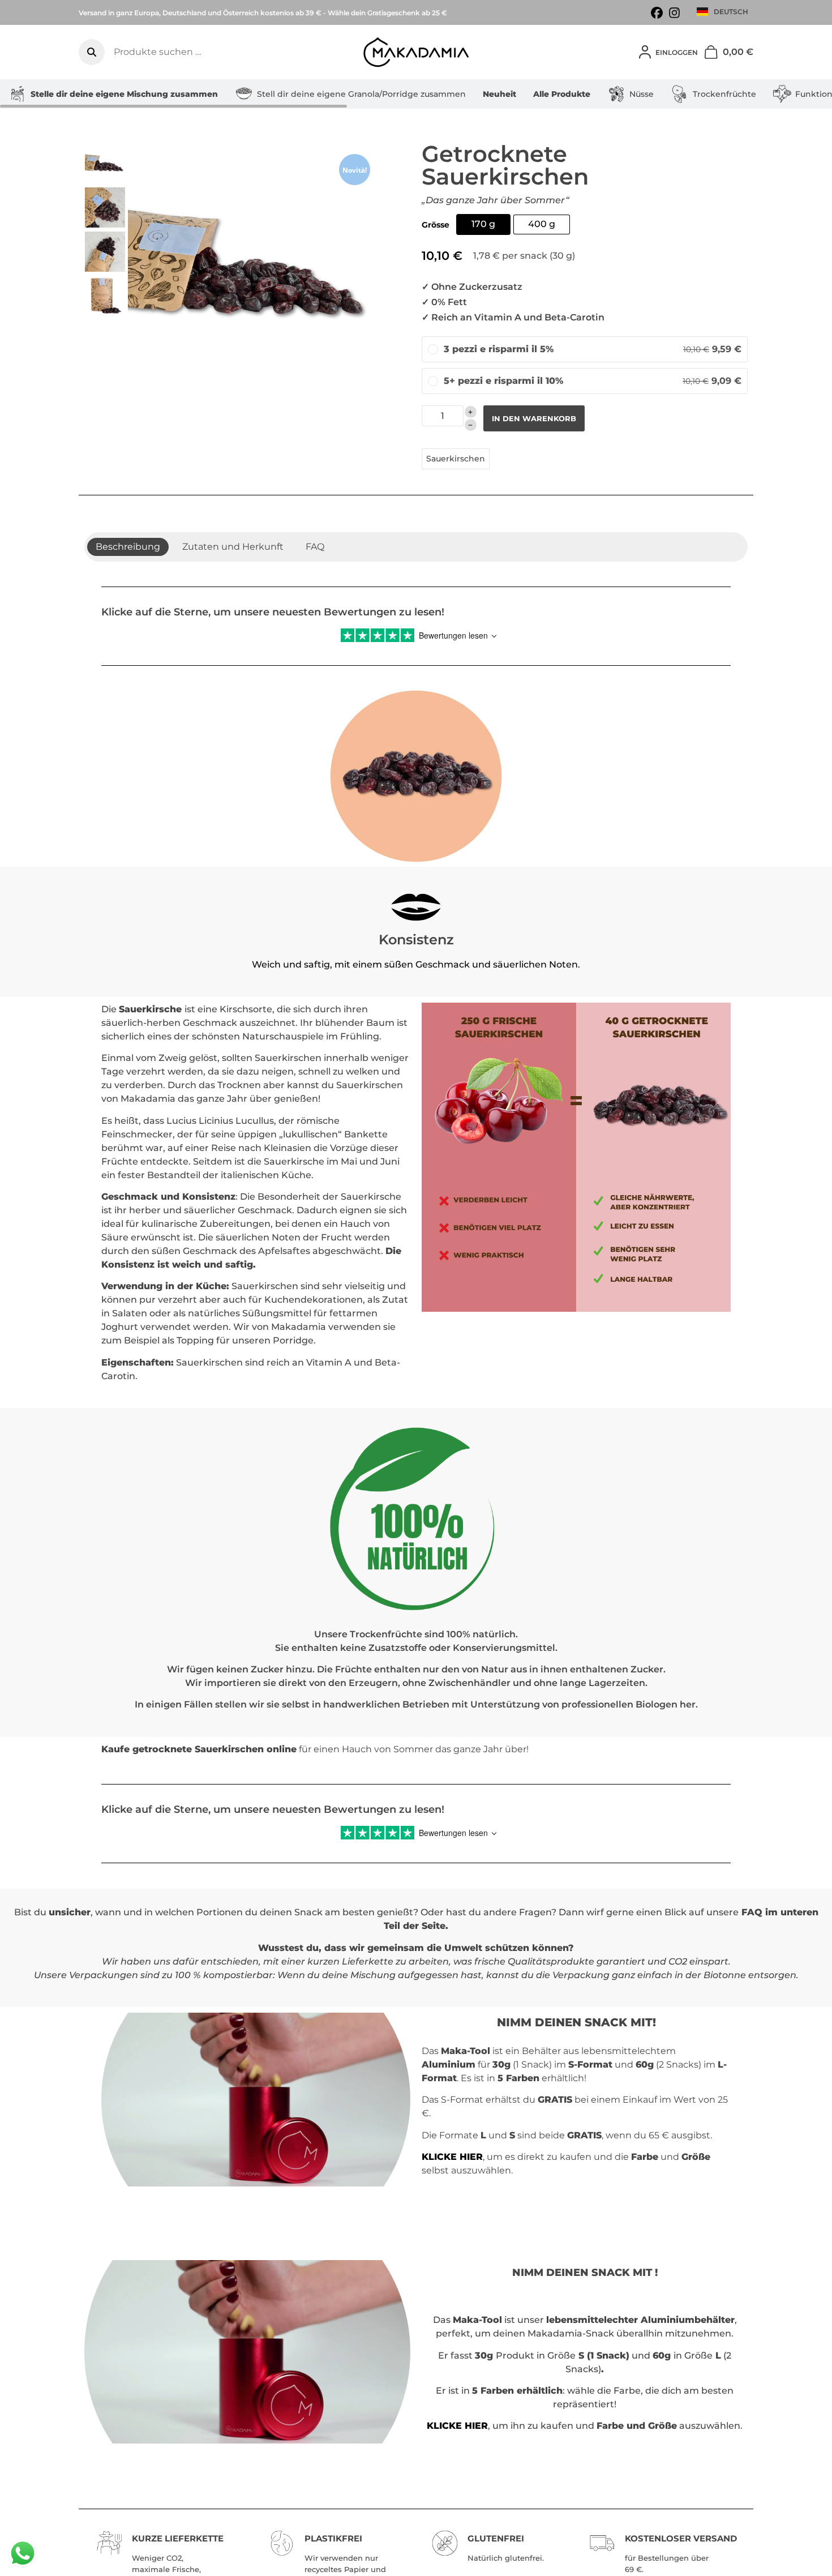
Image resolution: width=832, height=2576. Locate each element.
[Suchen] (92, 52)
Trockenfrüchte (724, 94)
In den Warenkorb (534, 418)
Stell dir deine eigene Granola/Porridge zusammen (361, 94)
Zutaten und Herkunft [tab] (233, 547)
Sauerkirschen (456, 459)
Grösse (436, 225)
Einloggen (677, 52)
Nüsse (642, 94)
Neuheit (499, 94)
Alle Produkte (562, 94)
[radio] (483, 224)
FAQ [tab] (315, 547)
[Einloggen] (645, 52)
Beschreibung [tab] (128, 547)
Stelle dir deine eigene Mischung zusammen (124, 94)
